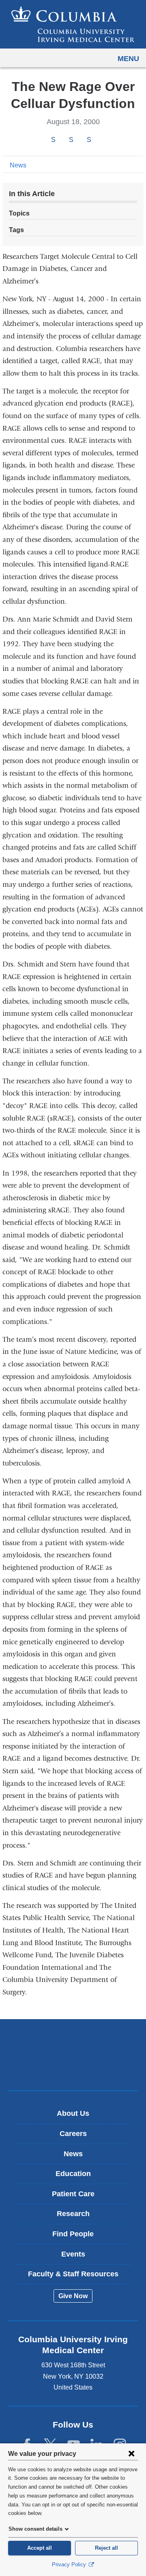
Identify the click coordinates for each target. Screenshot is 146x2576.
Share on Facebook (53, 140)
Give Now (73, 2296)
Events (73, 2254)
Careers (73, 2134)
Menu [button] (128, 59)
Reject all (106, 2548)
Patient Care (73, 2194)
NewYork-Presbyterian (73, 2067)
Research (73, 2214)
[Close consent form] (131, 2453)
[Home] (73, 24)
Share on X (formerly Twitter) (71, 140)
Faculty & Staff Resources (73, 2274)
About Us (73, 2113)
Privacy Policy (70, 2564)
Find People (73, 2234)
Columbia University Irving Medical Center (73, 2042)
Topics (19, 213)
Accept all (40, 2548)
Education (73, 2174)
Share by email (100, 140)
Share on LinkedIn (89, 140)
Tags (16, 230)
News (18, 165)
